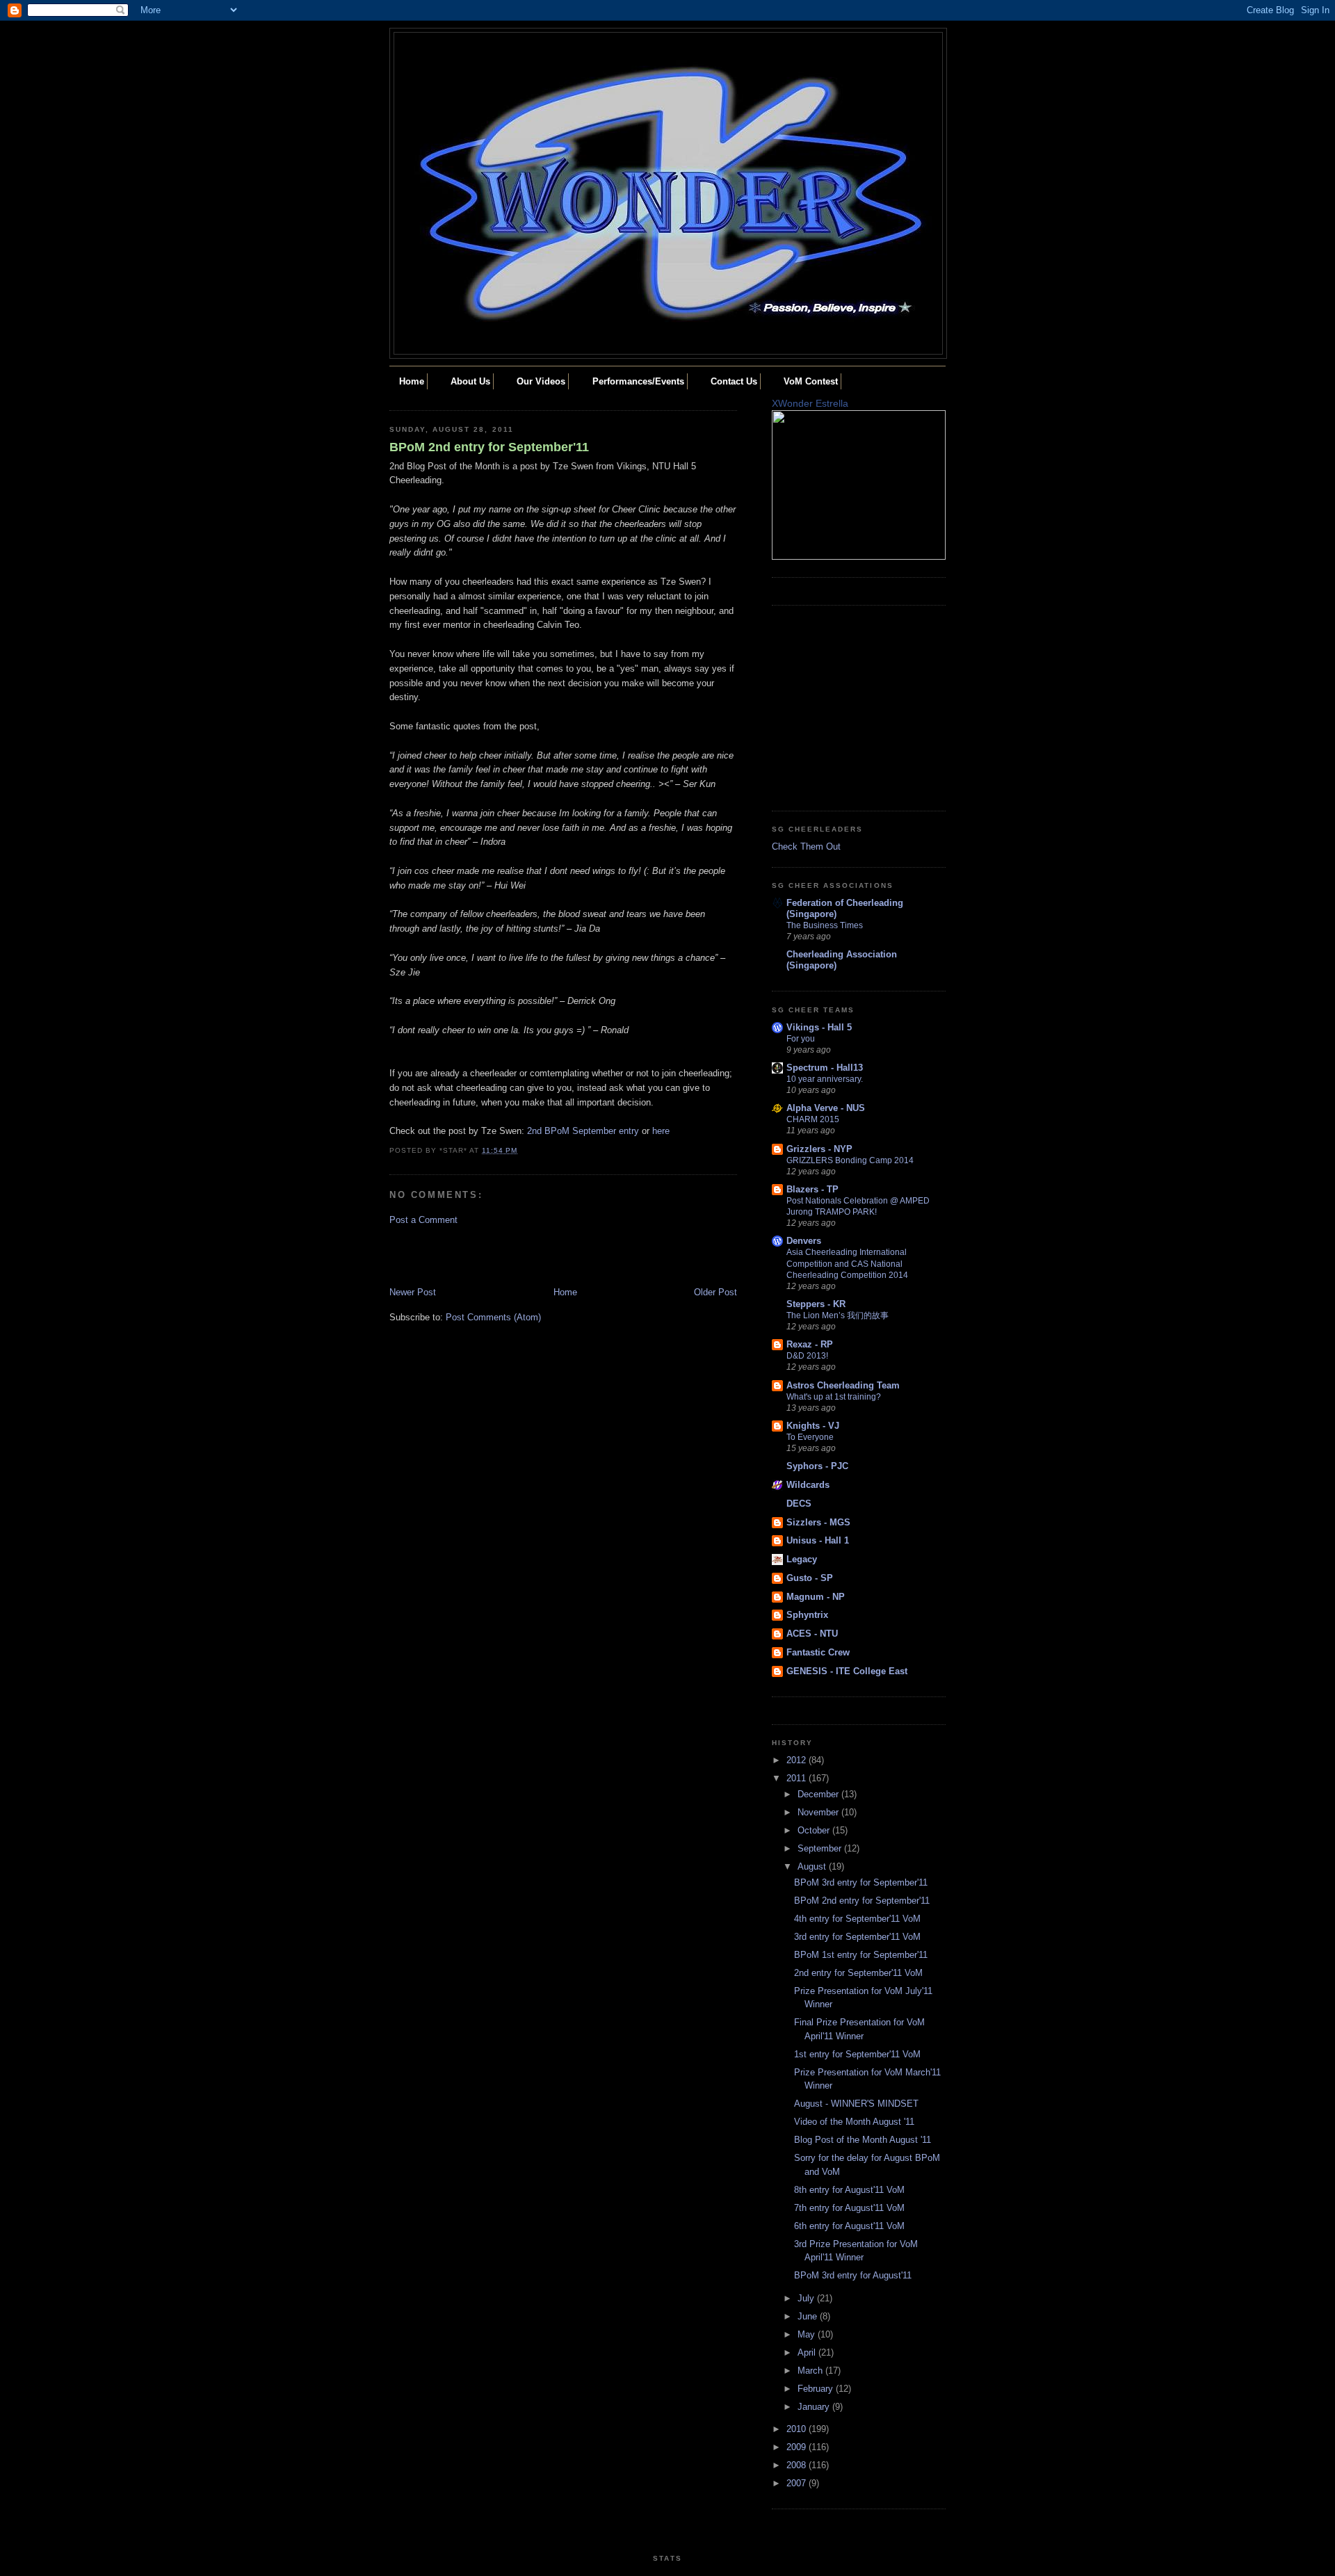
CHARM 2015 (813, 1119)
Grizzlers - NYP (819, 1149)
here (661, 1131)
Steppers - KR (816, 1304)
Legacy (802, 1559)
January (815, 2407)
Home (412, 381)
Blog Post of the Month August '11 (863, 2140)
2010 (798, 2429)
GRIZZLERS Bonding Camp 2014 (850, 1160)
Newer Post (413, 1292)
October (815, 1830)
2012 (798, 1760)
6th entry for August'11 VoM (849, 2226)
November (819, 1812)
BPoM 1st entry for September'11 (861, 1955)
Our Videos (541, 381)
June (809, 2316)
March (811, 2371)
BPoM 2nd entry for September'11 (489, 447)
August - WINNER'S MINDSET (856, 2104)
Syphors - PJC (817, 1466)
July (807, 2298)
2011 (798, 1778)
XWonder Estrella (810, 403)
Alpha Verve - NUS (826, 1108)
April (808, 2352)
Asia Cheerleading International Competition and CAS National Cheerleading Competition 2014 (847, 1263)
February (817, 2389)
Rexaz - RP (810, 1344)
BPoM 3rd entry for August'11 (853, 2275)
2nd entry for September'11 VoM (858, 1973)
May (808, 2334)
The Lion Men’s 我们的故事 (838, 1315)
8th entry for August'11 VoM (849, 2190)
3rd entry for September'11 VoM (857, 1937)
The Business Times (825, 925)
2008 (798, 2465)
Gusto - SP (810, 1578)
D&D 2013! (807, 1356)
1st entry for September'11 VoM (857, 2054)
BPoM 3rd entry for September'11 (861, 1882)
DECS (799, 1504)
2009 (798, 2447)
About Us (470, 381)
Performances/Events (638, 381)
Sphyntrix (807, 1615)
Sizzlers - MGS (818, 1522)
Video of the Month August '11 (854, 2122)
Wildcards (808, 1485)
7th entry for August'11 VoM (849, 2208)
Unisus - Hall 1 (818, 1540)
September (821, 1848)
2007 (798, 2483)
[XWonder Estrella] (859, 557)
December (819, 1794)
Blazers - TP (812, 1189)
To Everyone (810, 1437)
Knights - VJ (813, 1426)
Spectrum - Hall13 (825, 1068)
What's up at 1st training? (834, 1397)
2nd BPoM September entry (583, 1131)
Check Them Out (806, 846)
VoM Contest (811, 381)
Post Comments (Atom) (493, 1317)
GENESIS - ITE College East (847, 1671)
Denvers (804, 1241)
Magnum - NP (816, 1597)
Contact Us (734, 381)
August (813, 1866)
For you (801, 1039)
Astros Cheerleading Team (843, 1385)
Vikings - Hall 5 (819, 1027)
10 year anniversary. (825, 1079)
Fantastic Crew (818, 1652)
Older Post (715, 1292)
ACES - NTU (812, 1634)
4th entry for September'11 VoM (857, 1919)
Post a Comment (423, 1220)
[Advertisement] (471, 1255)
